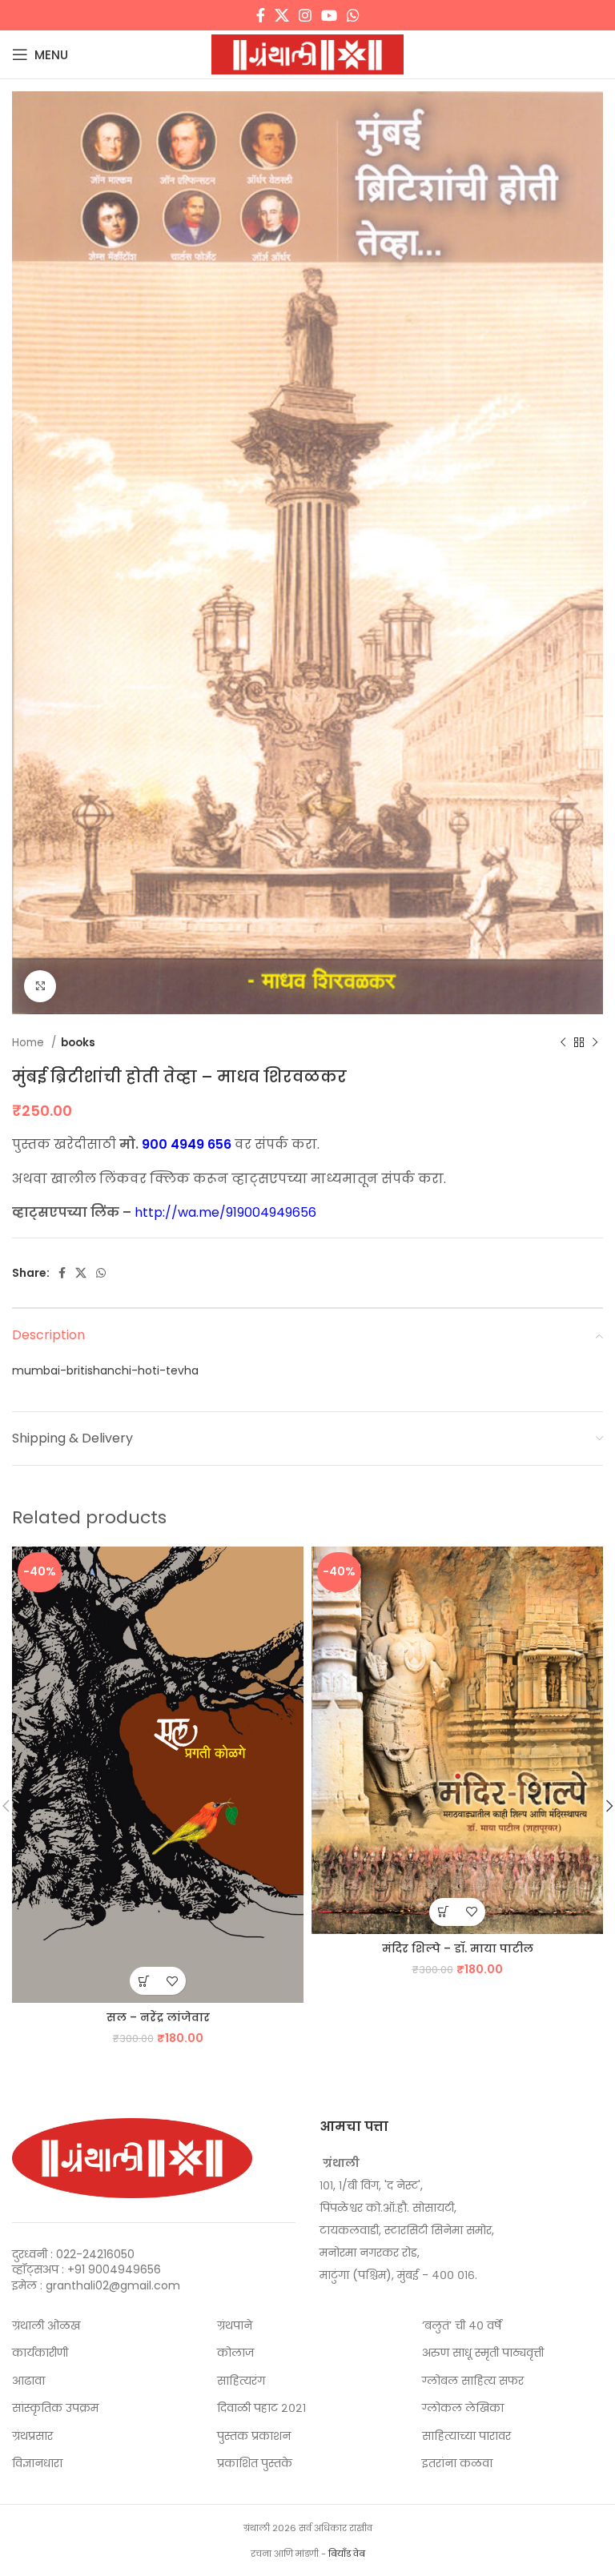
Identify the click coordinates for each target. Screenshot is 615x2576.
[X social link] (282, 15)
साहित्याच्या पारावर (466, 2436)
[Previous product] (563, 1043)
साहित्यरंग (241, 2381)
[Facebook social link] (261, 15)
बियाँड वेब (347, 2554)
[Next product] (595, 1043)
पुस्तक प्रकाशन (254, 2436)
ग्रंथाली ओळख (46, 2326)
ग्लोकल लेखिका (463, 2408)
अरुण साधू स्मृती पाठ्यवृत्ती (483, 2353)
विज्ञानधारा (37, 2464)
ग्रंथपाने (235, 2326)
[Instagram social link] (305, 15)
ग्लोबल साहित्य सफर (473, 2381)
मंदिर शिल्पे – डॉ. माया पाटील (458, 1948)
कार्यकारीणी (40, 2353)
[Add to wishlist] (172, 1981)
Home (30, 1043)
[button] (144, 1981)
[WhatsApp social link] (353, 15)
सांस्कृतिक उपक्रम (55, 2408)
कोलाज (235, 2353)
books (78, 1043)
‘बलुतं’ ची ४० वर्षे (462, 2326)
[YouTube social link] (329, 15)
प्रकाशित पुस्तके (255, 2464)
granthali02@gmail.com (113, 2285)
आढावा (28, 2381)
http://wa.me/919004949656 (225, 1212)
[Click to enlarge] (40, 986)
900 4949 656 (187, 1144)
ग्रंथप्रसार (32, 2436)
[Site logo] (307, 54)
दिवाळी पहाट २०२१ (261, 2408)
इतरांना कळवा (457, 2464)
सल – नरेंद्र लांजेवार (158, 2017)
